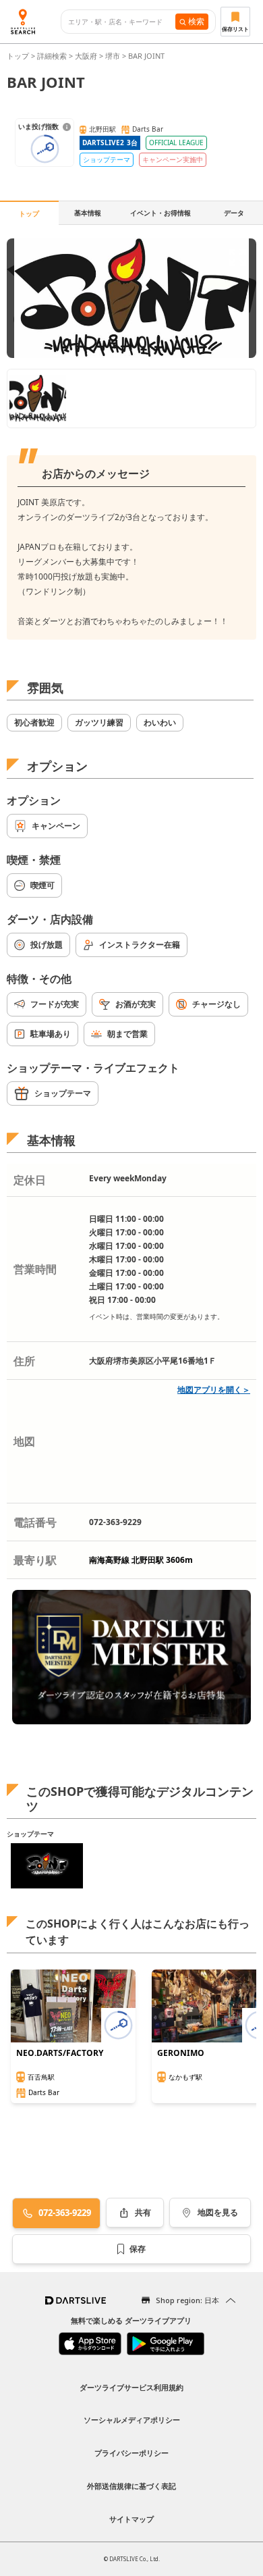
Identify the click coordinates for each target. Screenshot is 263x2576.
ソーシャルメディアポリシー (132, 2420)
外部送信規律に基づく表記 (131, 2486)
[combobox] (122, 22)
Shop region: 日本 (187, 2300)
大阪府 (86, 56)
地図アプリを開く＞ (214, 1390)
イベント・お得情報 (160, 213)
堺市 (113, 56)
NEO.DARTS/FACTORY (60, 2053)
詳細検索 (53, 56)
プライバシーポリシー (131, 2453)
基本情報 (88, 213)
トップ (19, 56)
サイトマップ (131, 2519)
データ (234, 213)
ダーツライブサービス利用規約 (131, 2387)
